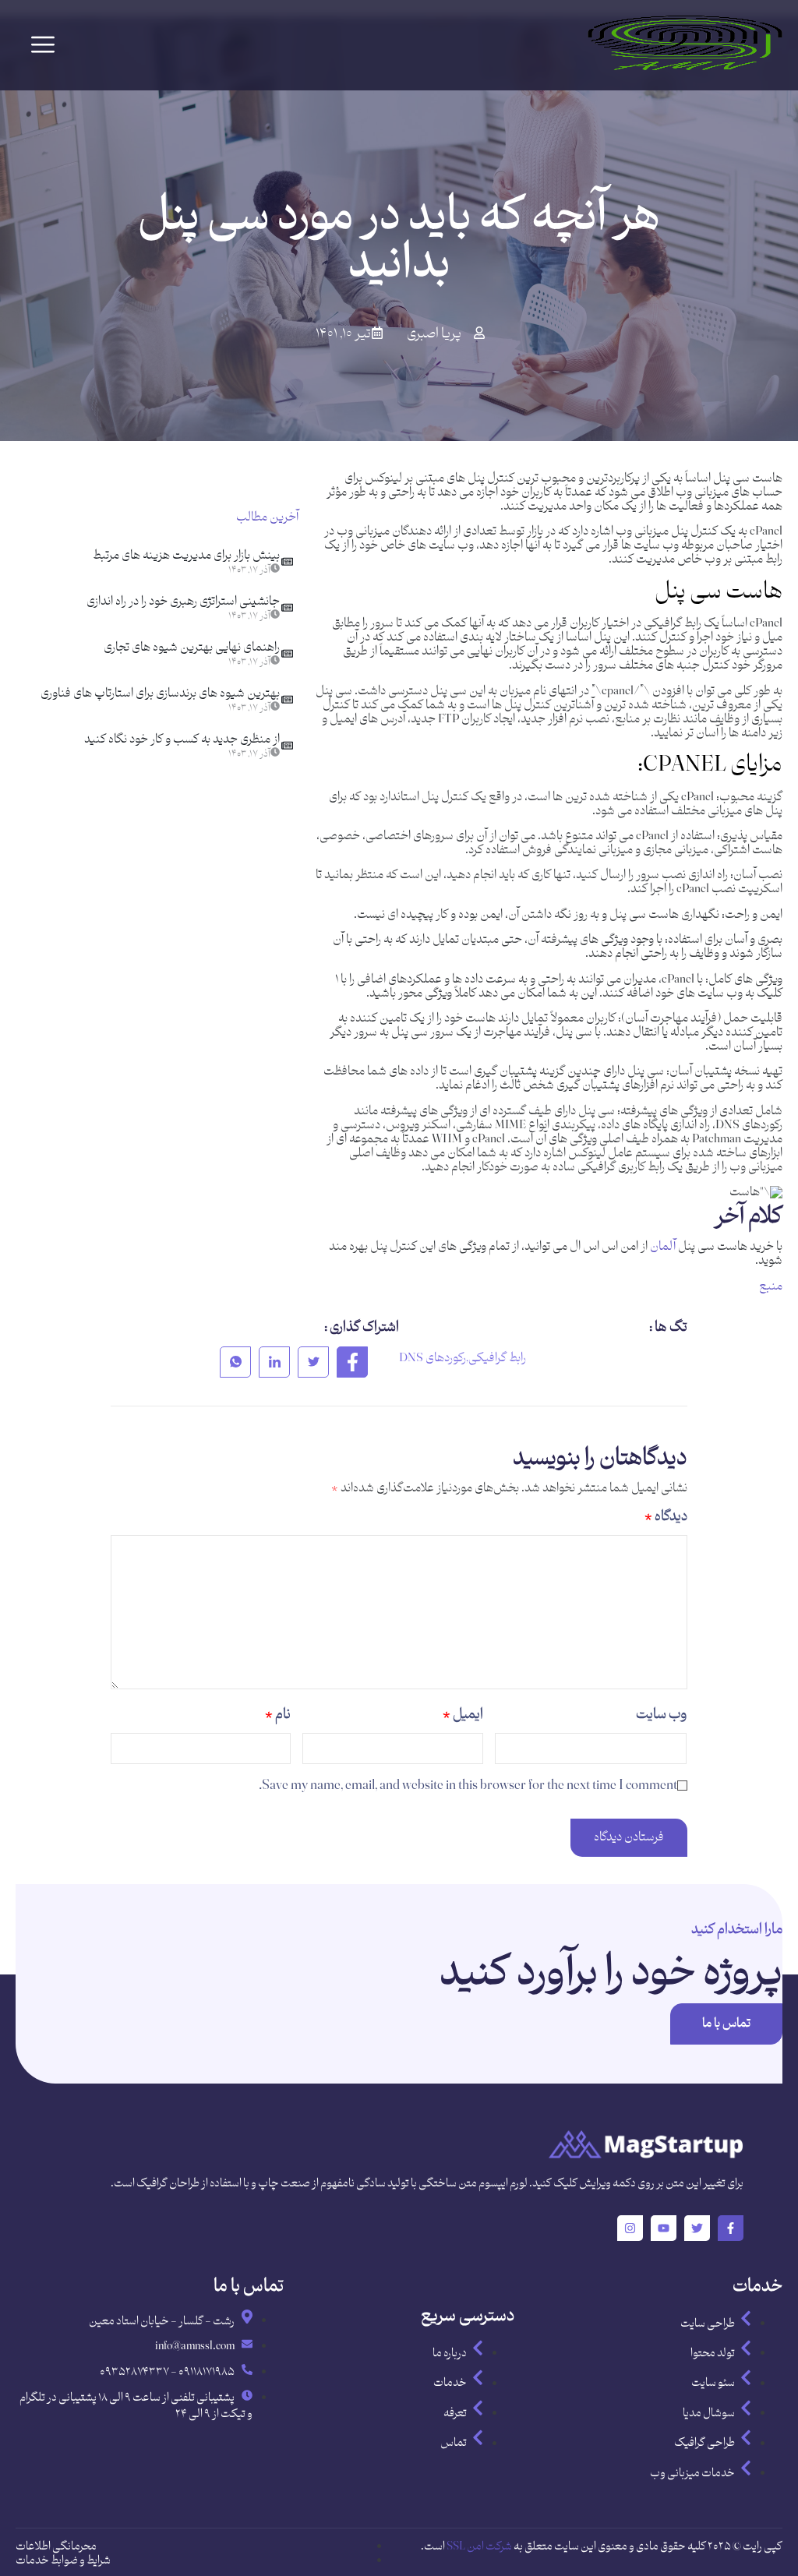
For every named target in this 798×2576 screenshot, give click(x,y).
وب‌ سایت (661, 1715)
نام (278, 1715)
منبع (771, 1287)
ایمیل (463, 1715)
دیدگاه (666, 1517)
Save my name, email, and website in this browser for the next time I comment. (468, 1786)
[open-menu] (43, 45)
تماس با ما (726, 2024)
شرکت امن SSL (479, 2547)
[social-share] (352, 1362)
